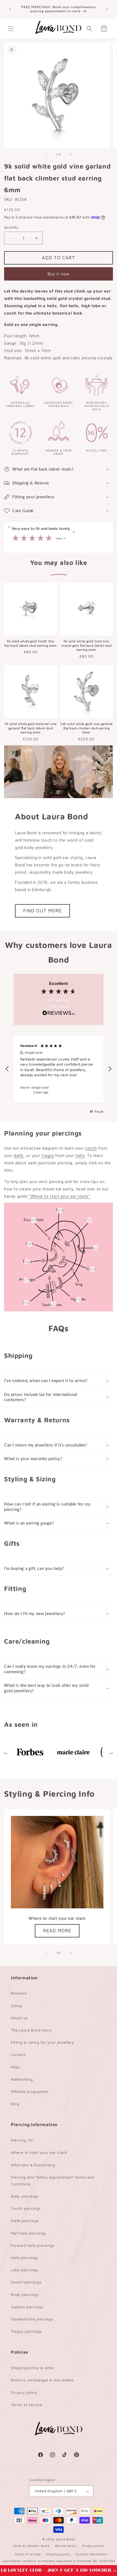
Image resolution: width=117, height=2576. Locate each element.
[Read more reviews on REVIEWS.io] (59, 1014)
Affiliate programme (30, 2091)
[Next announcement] (107, 9)
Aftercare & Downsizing (33, 2165)
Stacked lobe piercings (32, 2319)
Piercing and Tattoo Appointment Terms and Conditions (53, 2180)
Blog (15, 2104)
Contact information (92, 2554)
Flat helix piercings (28, 2233)
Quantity (11, 227)
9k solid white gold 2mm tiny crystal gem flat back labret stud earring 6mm (87, 645)
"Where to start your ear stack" (59, 1196)
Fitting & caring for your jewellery (43, 2042)
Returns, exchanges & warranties (42, 2380)
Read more (57, 1931)
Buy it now (59, 274)
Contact (18, 2054)
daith (19, 1155)
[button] (59, 2571)
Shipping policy (58, 2554)
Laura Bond (65, 2539)
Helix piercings (24, 2258)
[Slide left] (47, 154)
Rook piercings (25, 2295)
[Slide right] (70, 154)
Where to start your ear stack (39, 2152)
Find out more (42, 911)
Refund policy (66, 2546)
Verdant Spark (39, 2546)
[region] (59, 1069)
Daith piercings (25, 2221)
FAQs (16, 2067)
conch (91, 1148)
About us (19, 2018)
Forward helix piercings (33, 2245)
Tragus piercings (26, 2331)
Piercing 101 (22, 2140)
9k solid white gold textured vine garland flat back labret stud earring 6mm (31, 728)
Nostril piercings (26, 2282)
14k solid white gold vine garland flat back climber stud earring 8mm (86, 728)
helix (80, 1155)
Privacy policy (24, 2392)
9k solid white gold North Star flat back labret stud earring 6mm (31, 643)
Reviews (19, 1993)
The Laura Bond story (31, 2030)
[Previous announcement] (10, 9)
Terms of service (27, 2405)
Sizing (16, 2006)
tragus (48, 1155)
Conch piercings (26, 2208)
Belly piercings (25, 2196)
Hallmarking (22, 2079)
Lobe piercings (24, 2270)
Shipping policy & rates (33, 2368)
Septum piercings (27, 2307)
